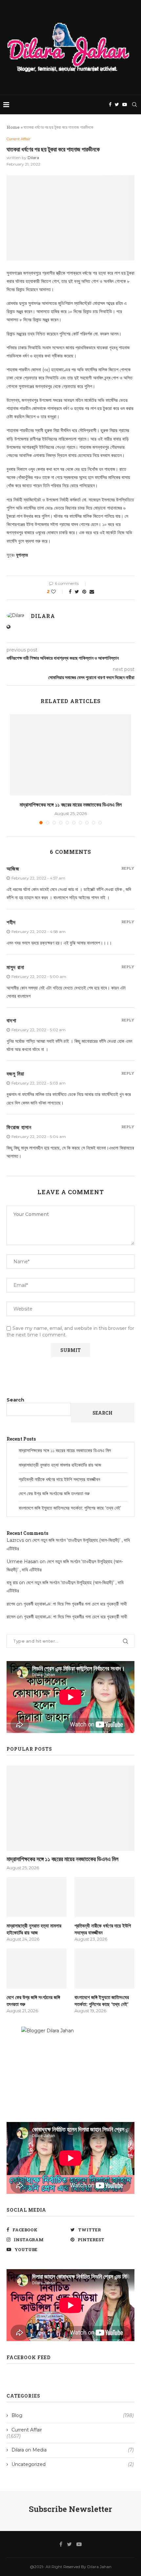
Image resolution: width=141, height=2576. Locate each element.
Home (13, 127)
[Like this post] (58, 592)
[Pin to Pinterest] (84, 592)
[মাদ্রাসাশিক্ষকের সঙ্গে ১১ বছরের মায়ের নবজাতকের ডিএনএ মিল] (70, 755)
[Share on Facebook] (70, 592)
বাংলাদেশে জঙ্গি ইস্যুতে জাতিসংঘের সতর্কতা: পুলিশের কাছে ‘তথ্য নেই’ (70, 1508)
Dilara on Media (73, 2450)
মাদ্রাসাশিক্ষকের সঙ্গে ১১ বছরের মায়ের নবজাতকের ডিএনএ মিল (71, 804)
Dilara (33, 158)
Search (15, 1400)
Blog (73, 2415)
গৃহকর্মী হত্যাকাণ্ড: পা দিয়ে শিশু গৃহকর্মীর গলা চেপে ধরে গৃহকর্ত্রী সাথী (75, 1604)
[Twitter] (117, 104)
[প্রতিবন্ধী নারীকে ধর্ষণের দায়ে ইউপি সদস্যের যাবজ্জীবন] (104, 1897)
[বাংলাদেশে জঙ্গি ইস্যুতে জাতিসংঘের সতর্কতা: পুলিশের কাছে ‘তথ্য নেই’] (104, 1969)
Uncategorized (73, 2464)
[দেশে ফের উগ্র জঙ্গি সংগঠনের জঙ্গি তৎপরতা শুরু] (37, 1969)
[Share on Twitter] (77, 592)
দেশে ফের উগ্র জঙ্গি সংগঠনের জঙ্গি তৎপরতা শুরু (54, 1493)
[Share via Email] (92, 592)
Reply (128, 868)
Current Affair (18, 139)
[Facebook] (110, 104)
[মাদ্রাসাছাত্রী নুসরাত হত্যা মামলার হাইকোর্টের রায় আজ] (37, 1897)
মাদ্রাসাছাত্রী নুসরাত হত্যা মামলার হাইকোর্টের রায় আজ (60, 1465)
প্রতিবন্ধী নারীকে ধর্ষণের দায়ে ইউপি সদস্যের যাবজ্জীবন (59, 1479)
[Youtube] (125, 104)
